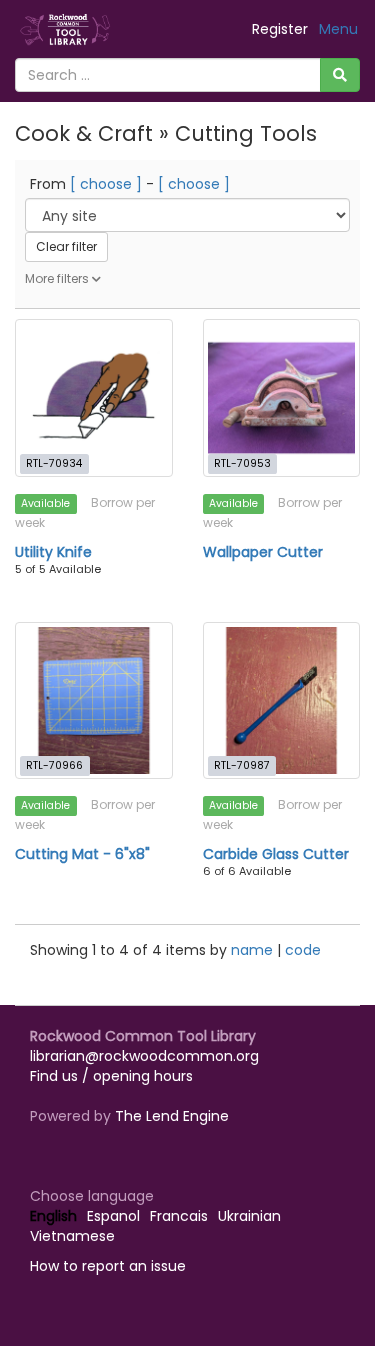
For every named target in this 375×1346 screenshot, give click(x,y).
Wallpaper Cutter (263, 552)
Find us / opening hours (111, 1076)
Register (280, 29)
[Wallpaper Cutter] (282, 398)
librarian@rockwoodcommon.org (144, 1056)
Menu (338, 29)
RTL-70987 (242, 765)
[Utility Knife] (94, 398)
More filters (58, 278)
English (53, 1216)
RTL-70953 (242, 463)
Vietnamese (72, 1236)
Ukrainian (249, 1216)
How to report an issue (108, 1266)
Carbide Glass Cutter (276, 854)
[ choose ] (106, 184)
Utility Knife (53, 552)
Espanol (113, 1216)
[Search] (340, 75)
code (303, 950)
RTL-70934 (54, 463)
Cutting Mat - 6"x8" (82, 854)
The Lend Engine (172, 1116)
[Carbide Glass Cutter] (282, 701)
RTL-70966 (54, 765)
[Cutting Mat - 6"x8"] (94, 701)
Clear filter (66, 246)
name (254, 950)
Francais (179, 1216)
